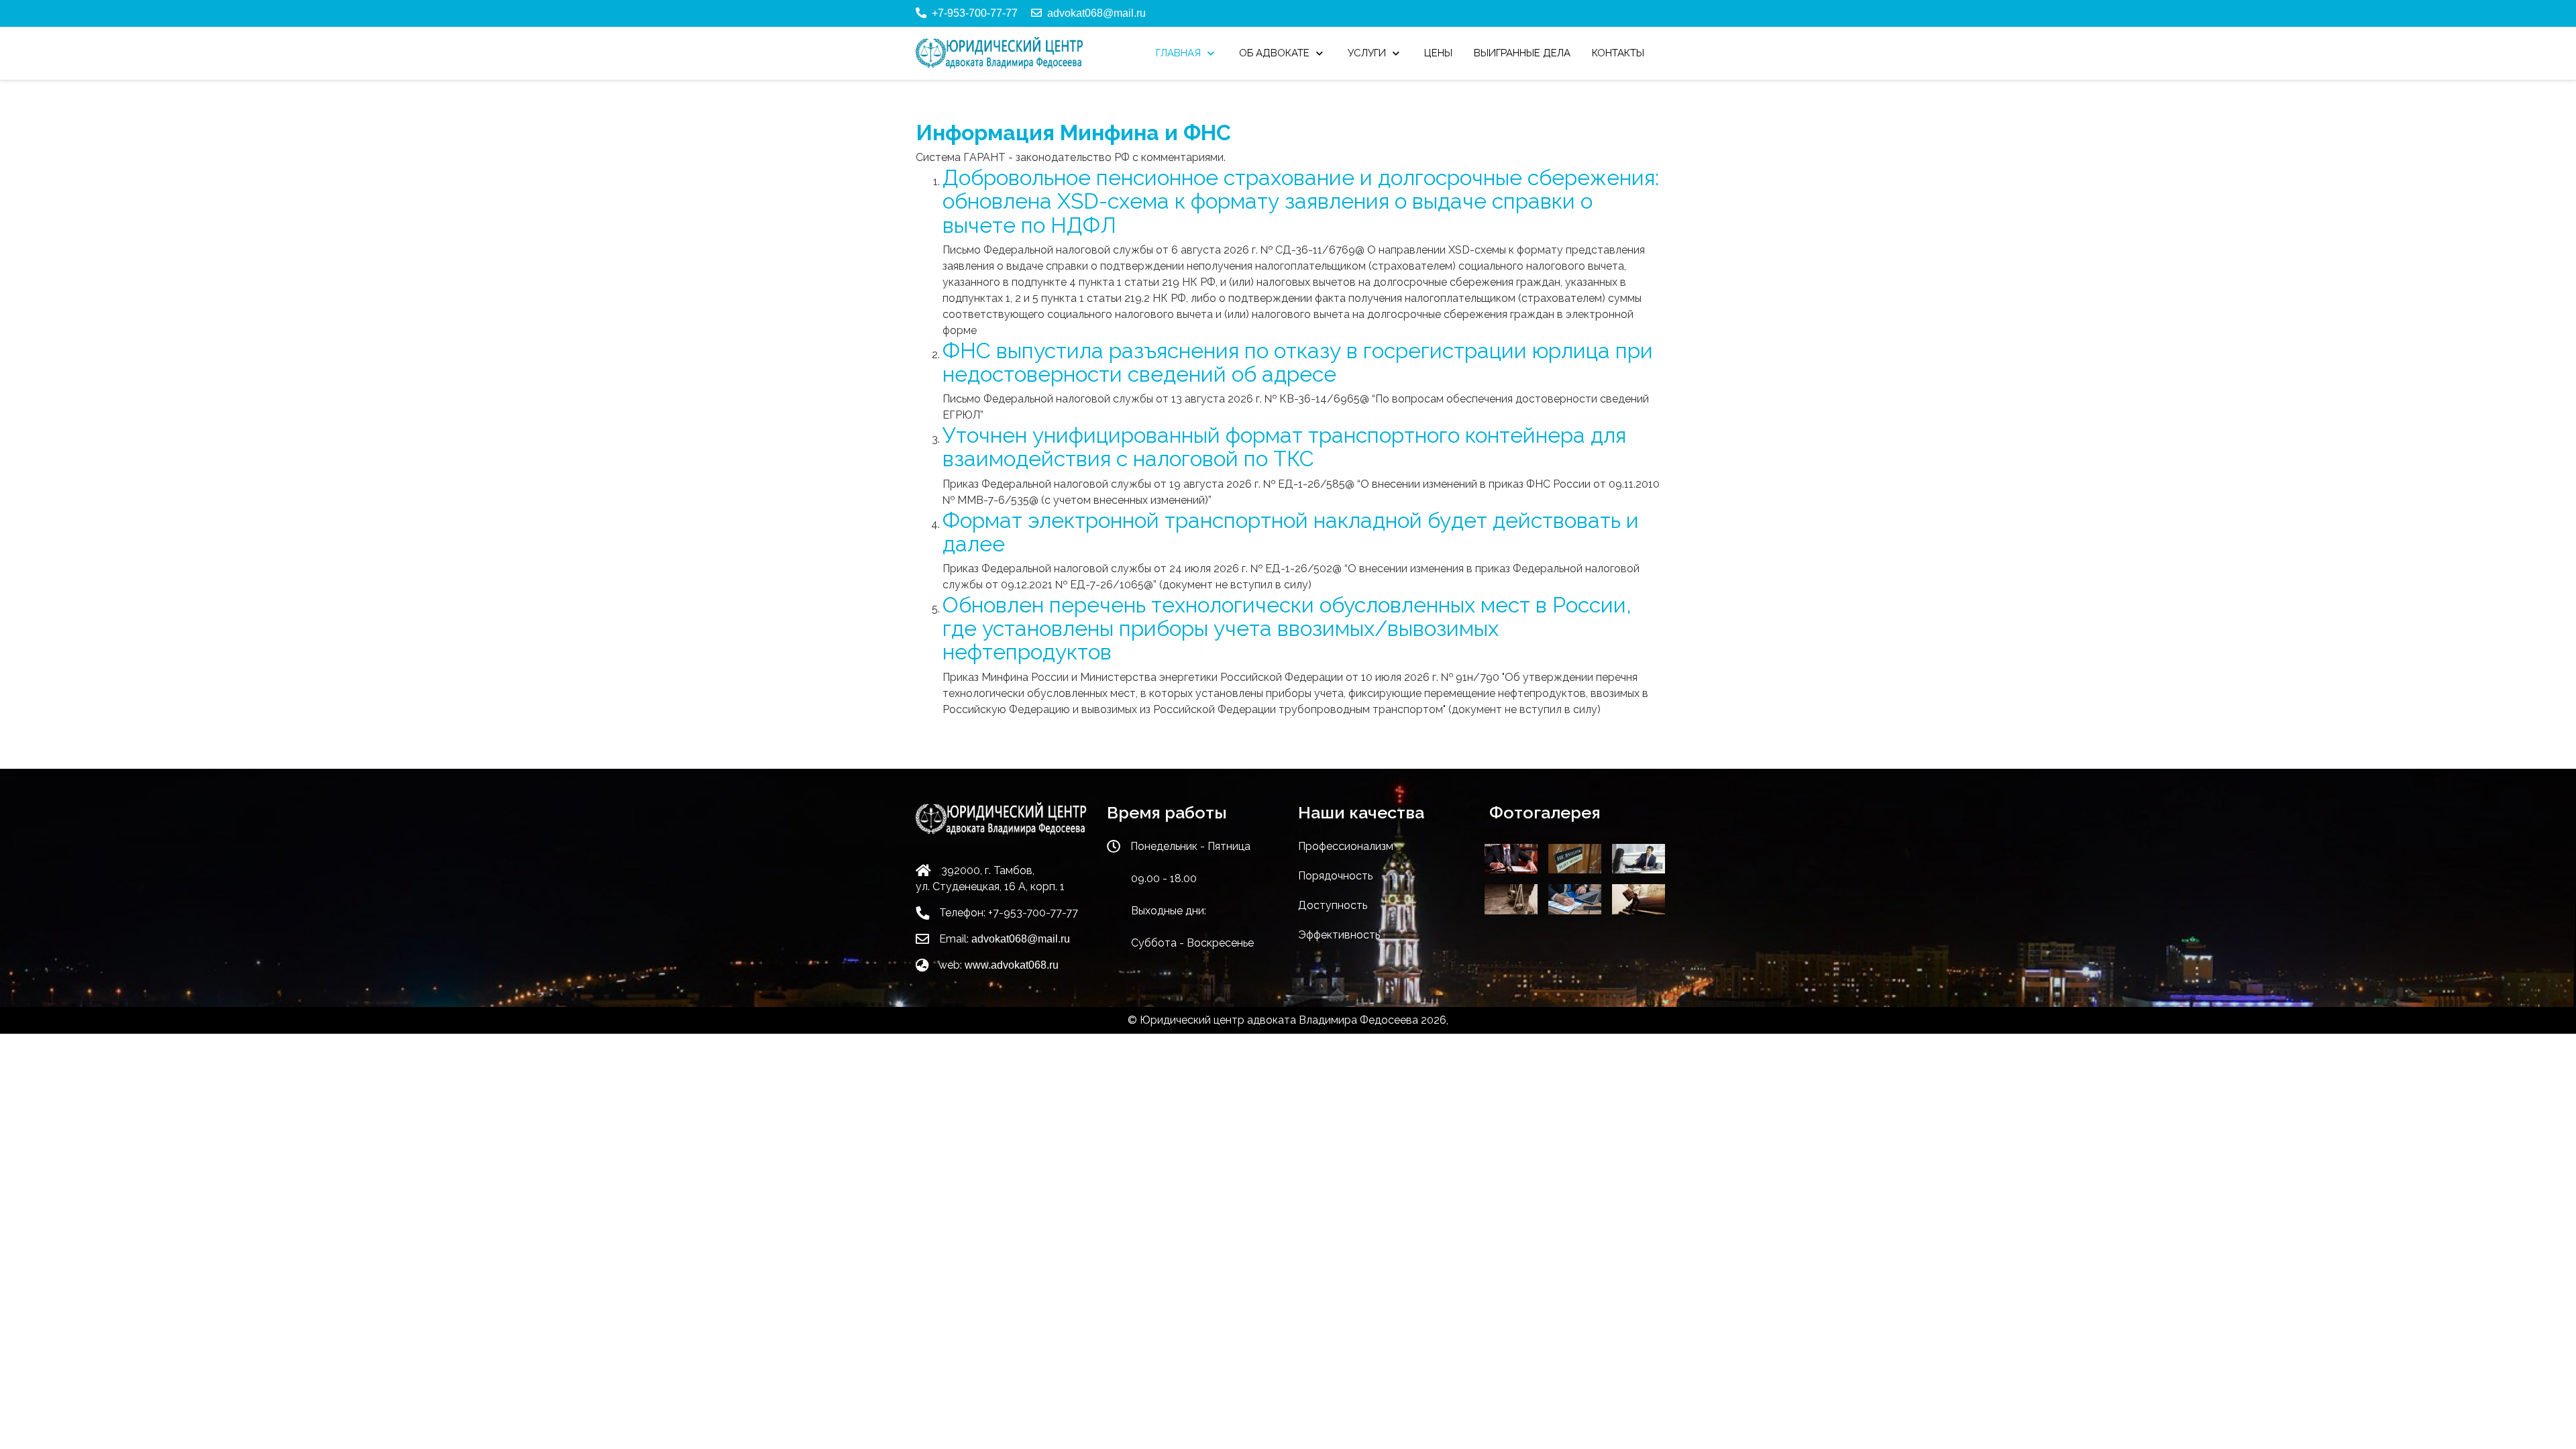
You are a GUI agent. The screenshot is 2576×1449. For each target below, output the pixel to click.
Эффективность (1339, 935)
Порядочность (1335, 876)
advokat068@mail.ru (1096, 13)
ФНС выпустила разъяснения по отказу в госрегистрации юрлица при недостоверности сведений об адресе (1298, 362)
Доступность (1333, 905)
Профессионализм (1346, 846)
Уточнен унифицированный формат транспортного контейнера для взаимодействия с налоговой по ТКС (1284, 447)
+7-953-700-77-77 (975, 13)
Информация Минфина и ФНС (1073, 132)
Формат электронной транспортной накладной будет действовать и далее (1291, 532)
